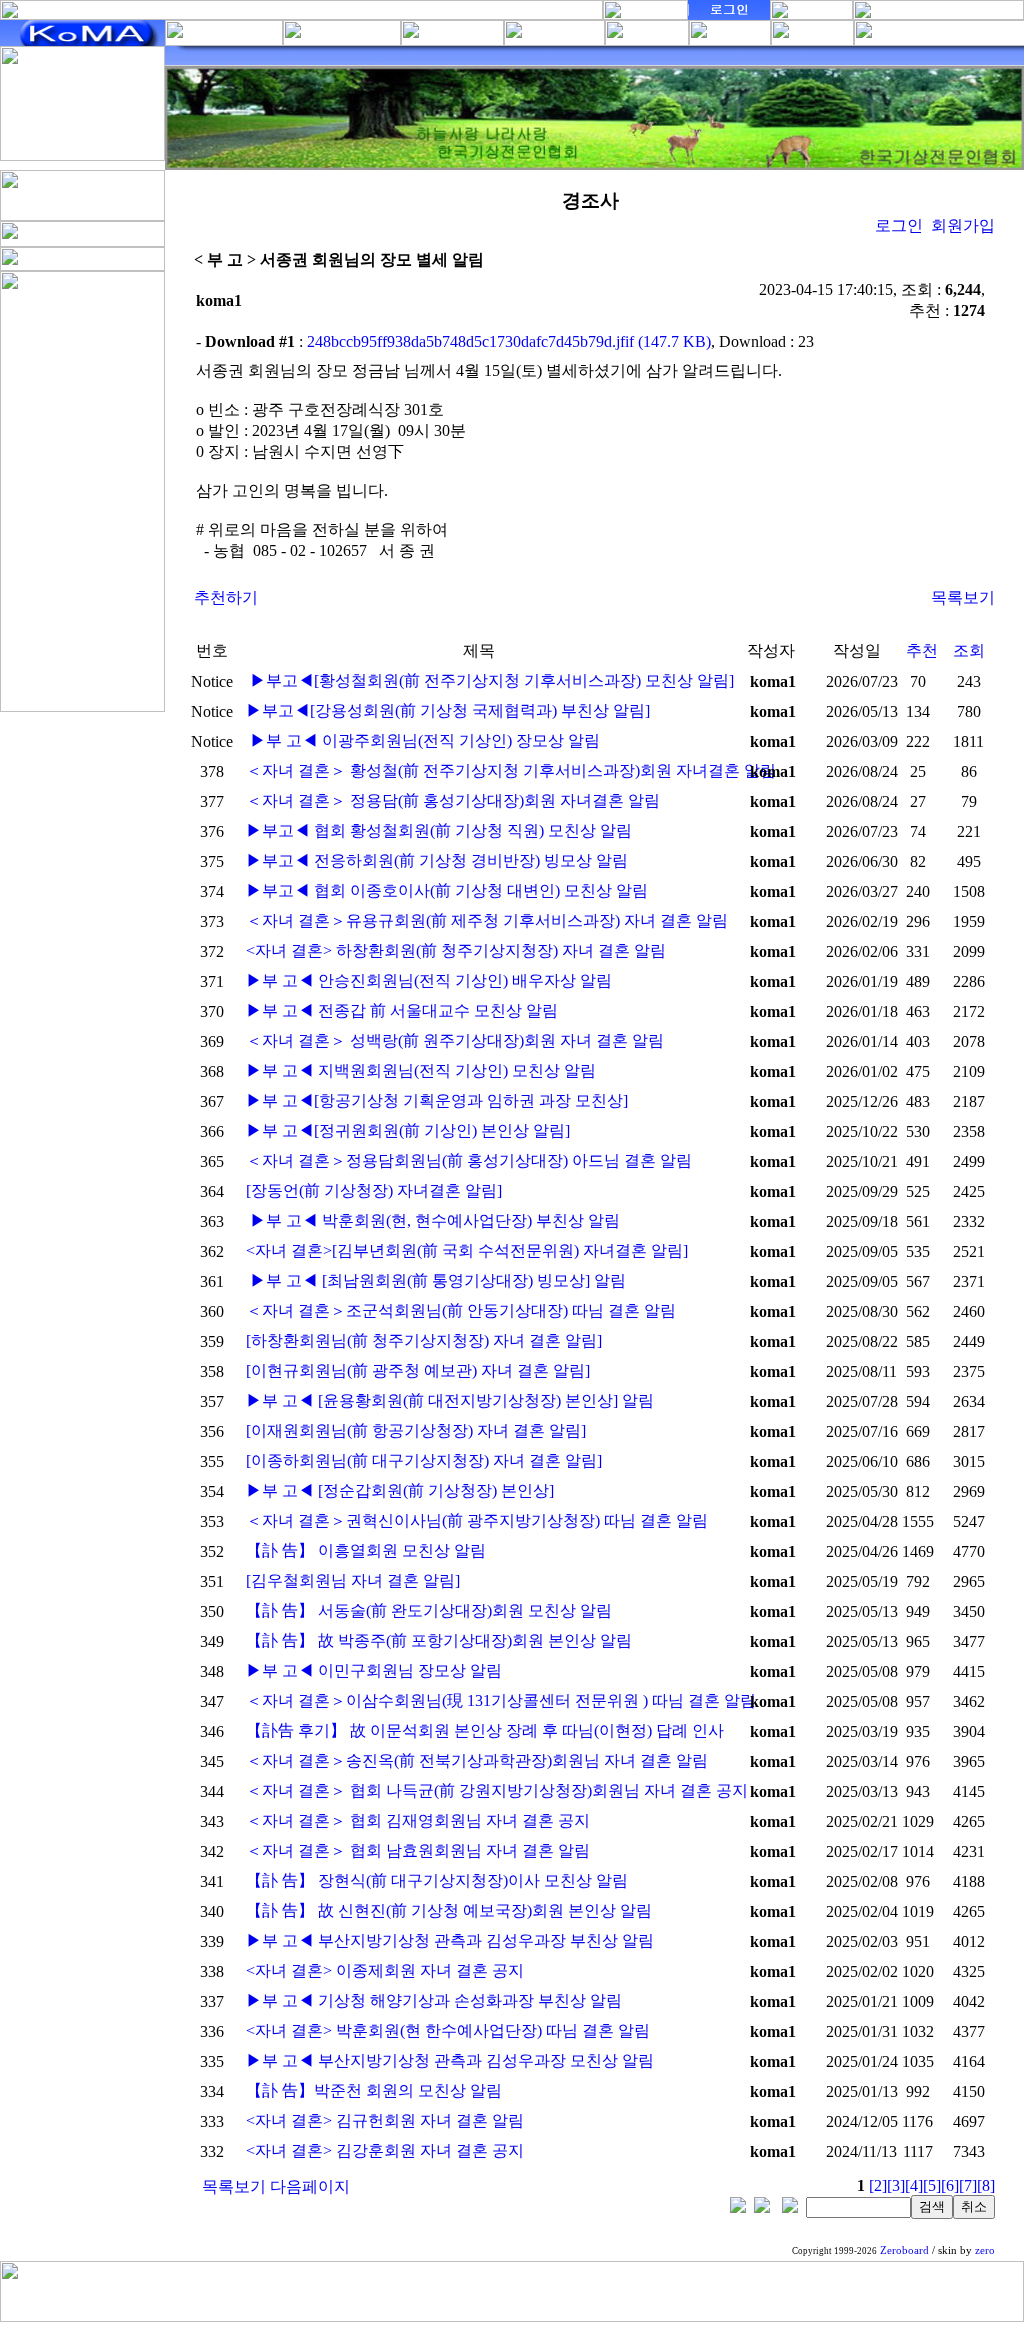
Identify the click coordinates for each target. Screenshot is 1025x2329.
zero (985, 2250)
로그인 (899, 225)
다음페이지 (310, 2186)
